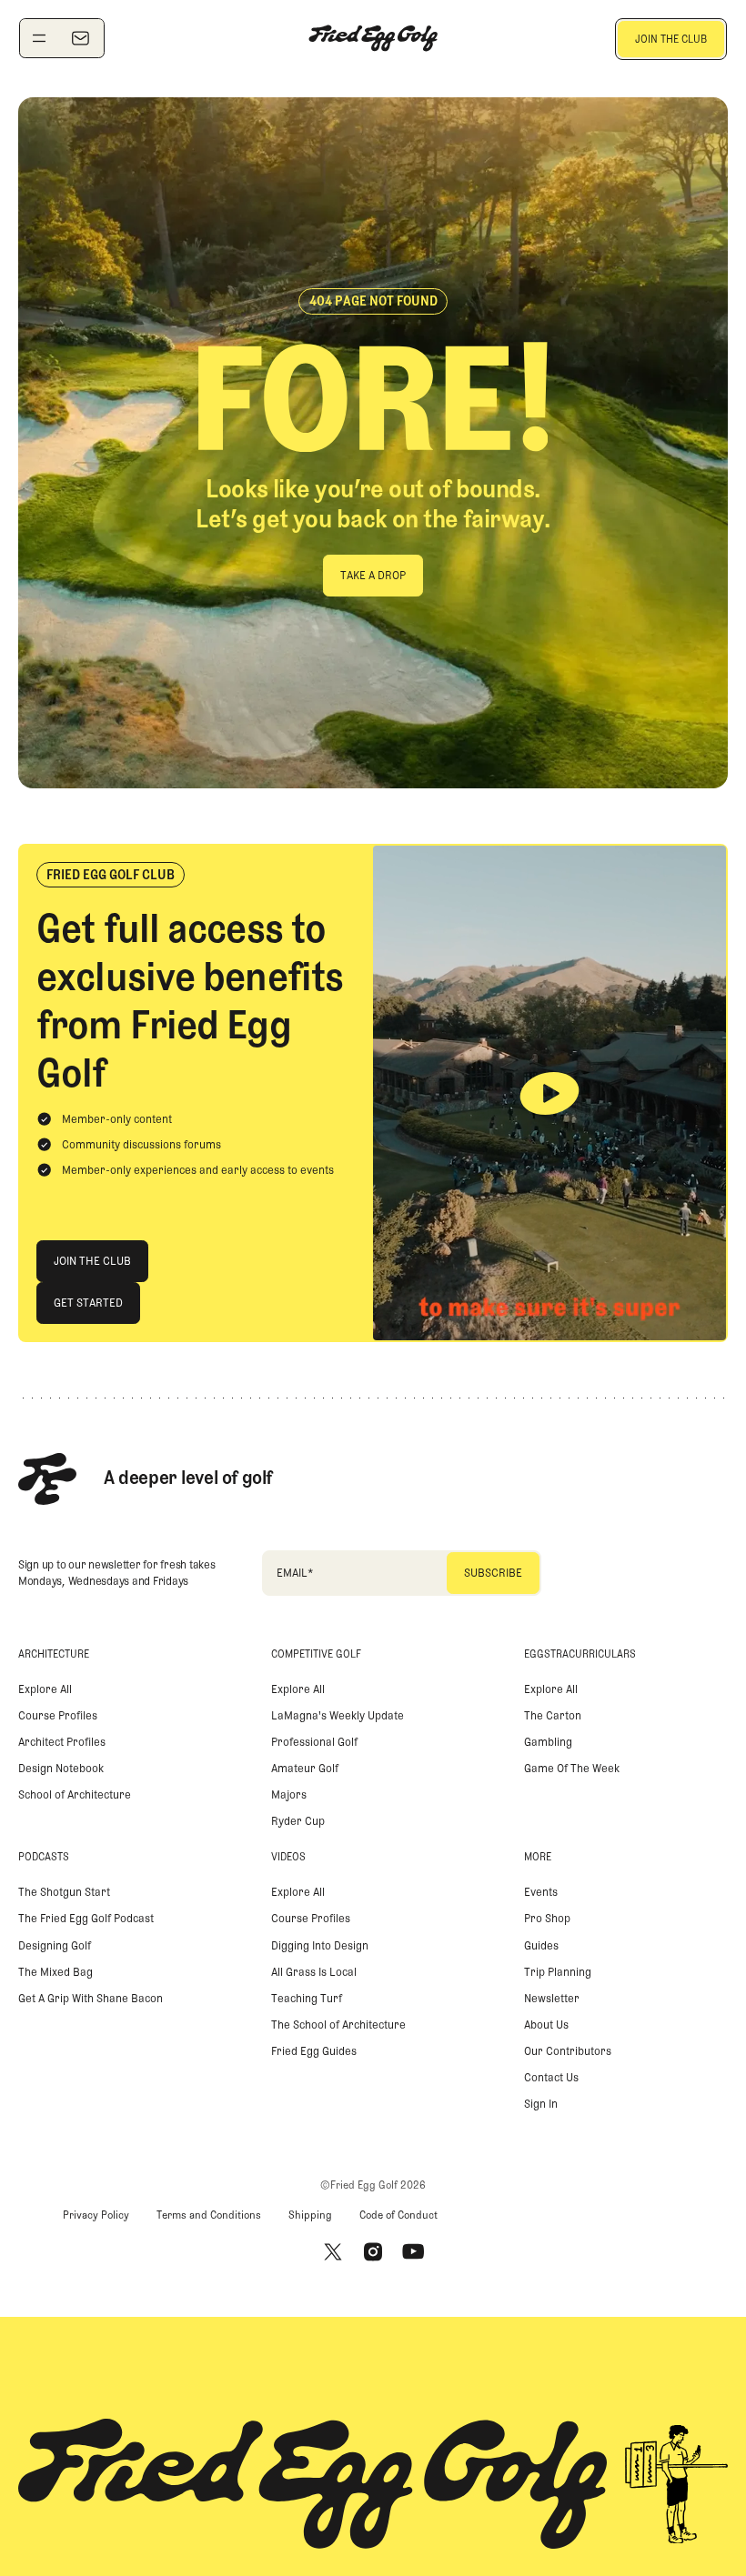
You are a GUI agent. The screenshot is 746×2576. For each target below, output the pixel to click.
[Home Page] (373, 38)
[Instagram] (373, 2251)
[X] (333, 2251)
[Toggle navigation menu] (39, 38)
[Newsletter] (80, 38)
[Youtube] (413, 2251)
